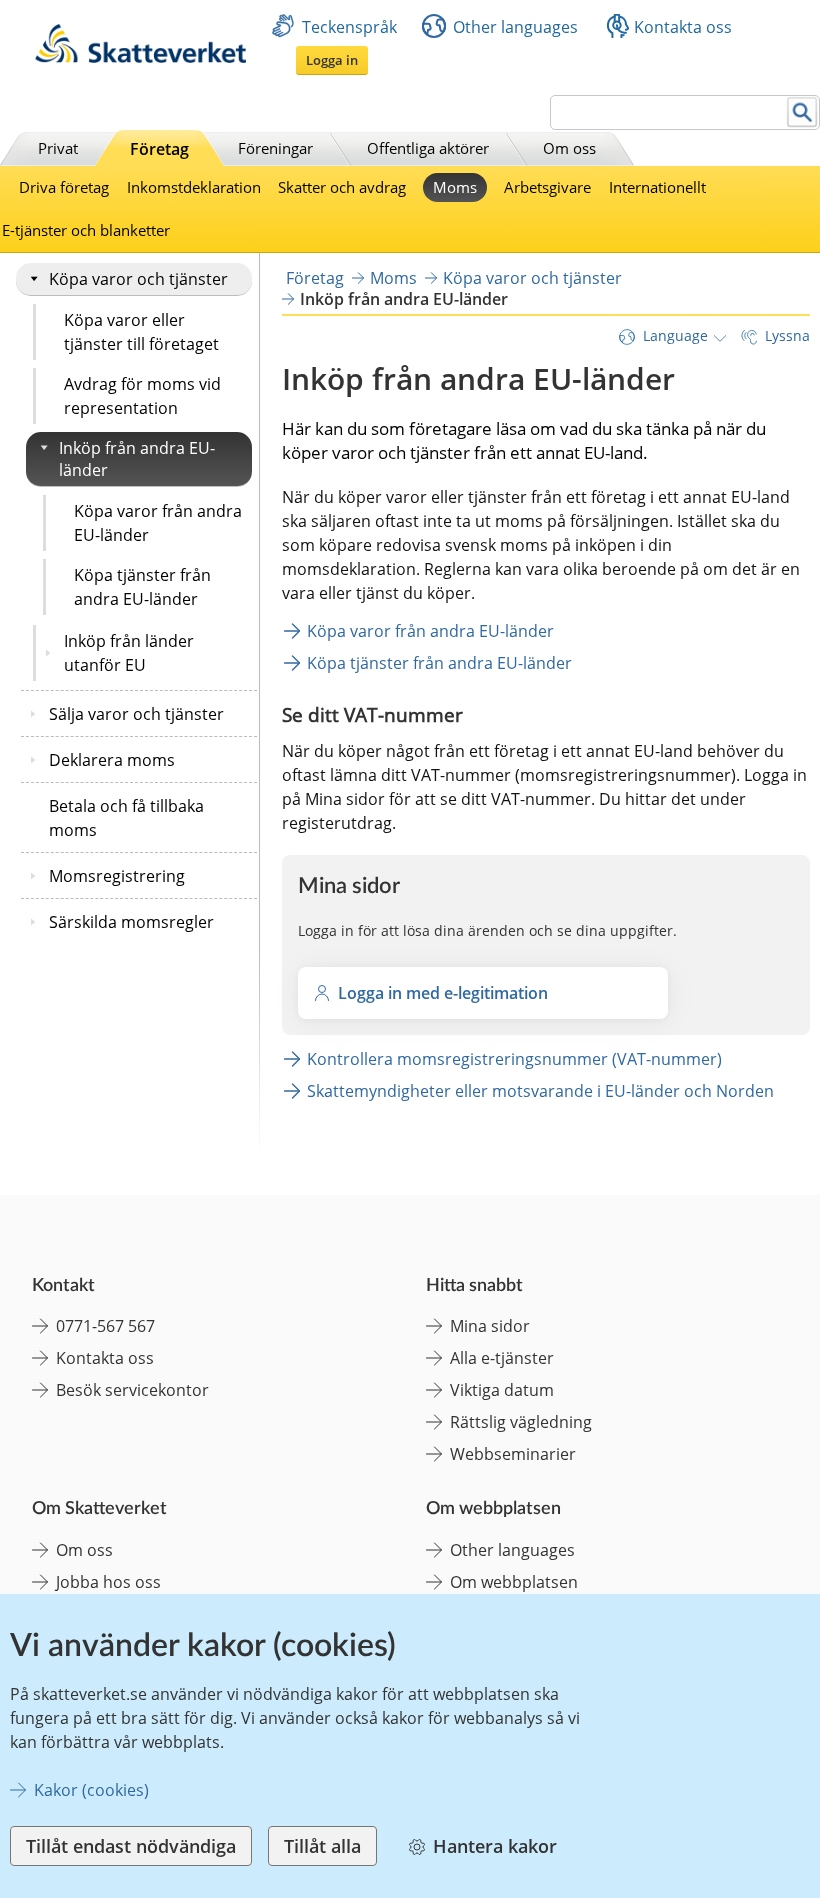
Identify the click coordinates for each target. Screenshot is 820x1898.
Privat (58, 148)
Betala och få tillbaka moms (126, 818)
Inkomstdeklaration (194, 187)
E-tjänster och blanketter (86, 230)
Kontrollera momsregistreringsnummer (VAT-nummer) (514, 1059)
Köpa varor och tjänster (138, 279)
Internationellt (657, 187)
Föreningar (275, 148)
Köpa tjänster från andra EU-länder (142, 587)
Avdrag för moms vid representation (142, 396)
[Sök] (802, 112)
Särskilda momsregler (131, 922)
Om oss (569, 148)
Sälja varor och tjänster (136, 714)
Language (675, 335)
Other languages (515, 27)
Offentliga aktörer (428, 148)
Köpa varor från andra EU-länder (158, 523)
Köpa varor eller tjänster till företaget (141, 332)
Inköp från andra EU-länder (137, 459)
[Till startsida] (140, 57)
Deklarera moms (112, 760)
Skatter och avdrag (342, 187)
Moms (455, 187)
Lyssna (787, 335)
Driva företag (64, 187)
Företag (159, 149)
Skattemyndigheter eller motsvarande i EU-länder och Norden (540, 1091)
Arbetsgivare (547, 187)
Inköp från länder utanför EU (129, 653)
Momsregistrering (117, 876)
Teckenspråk (349, 27)
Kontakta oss (683, 27)
